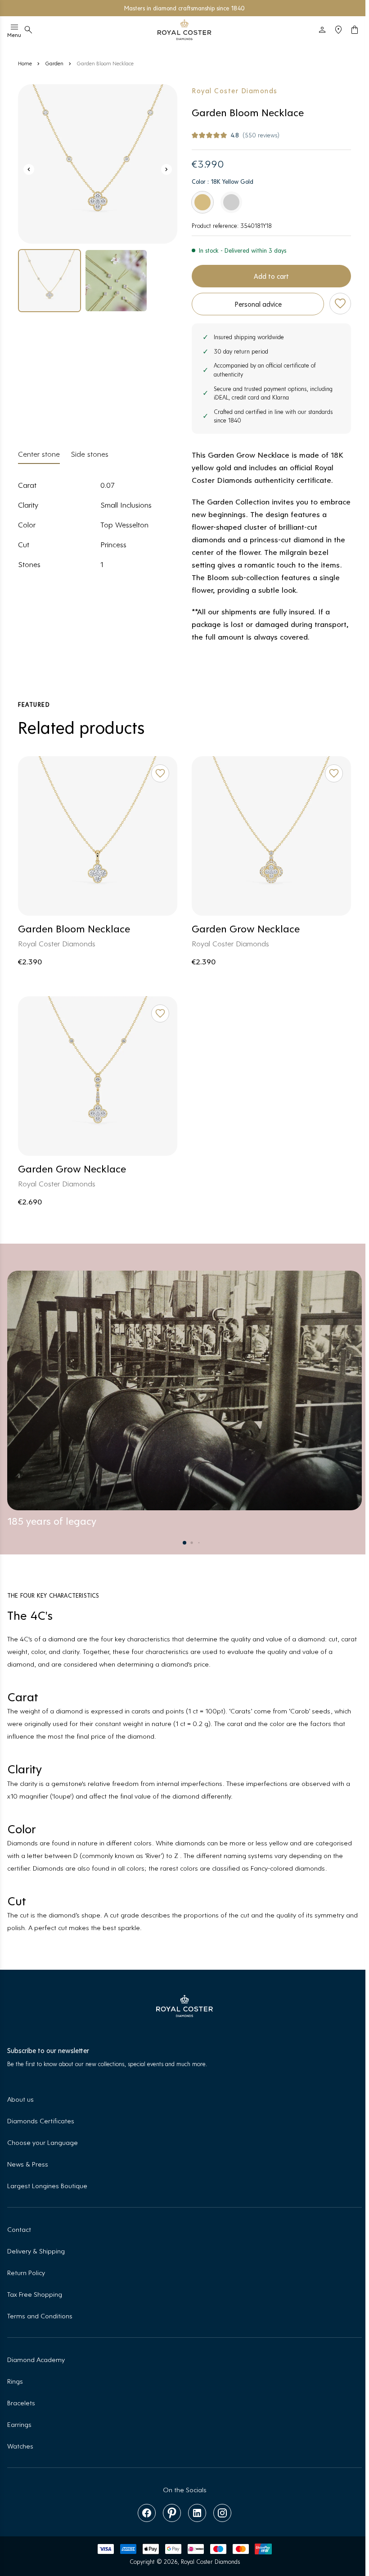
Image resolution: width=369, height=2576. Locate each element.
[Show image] (98, 164)
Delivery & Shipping (36, 2251)
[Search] (28, 30)
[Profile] (322, 30)
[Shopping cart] (355, 30)
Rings (15, 2381)
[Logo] (184, 30)
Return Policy (26, 2272)
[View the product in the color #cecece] (231, 202)
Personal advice (258, 304)
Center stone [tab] (39, 454)
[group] (49, 281)
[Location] (338, 30)
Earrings (19, 2424)
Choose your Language (43, 2142)
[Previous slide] (29, 169)
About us (20, 2099)
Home (25, 63)
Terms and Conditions (40, 2315)
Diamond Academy (36, 2359)
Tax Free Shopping (35, 2294)
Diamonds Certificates (41, 2120)
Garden (54, 63)
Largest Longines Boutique (47, 2185)
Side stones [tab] (90, 454)
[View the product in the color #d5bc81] (202, 202)
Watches (20, 2446)
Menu (14, 35)
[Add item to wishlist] (340, 304)
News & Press (28, 2164)
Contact (19, 2229)
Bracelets (21, 2402)
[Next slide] (166, 169)
